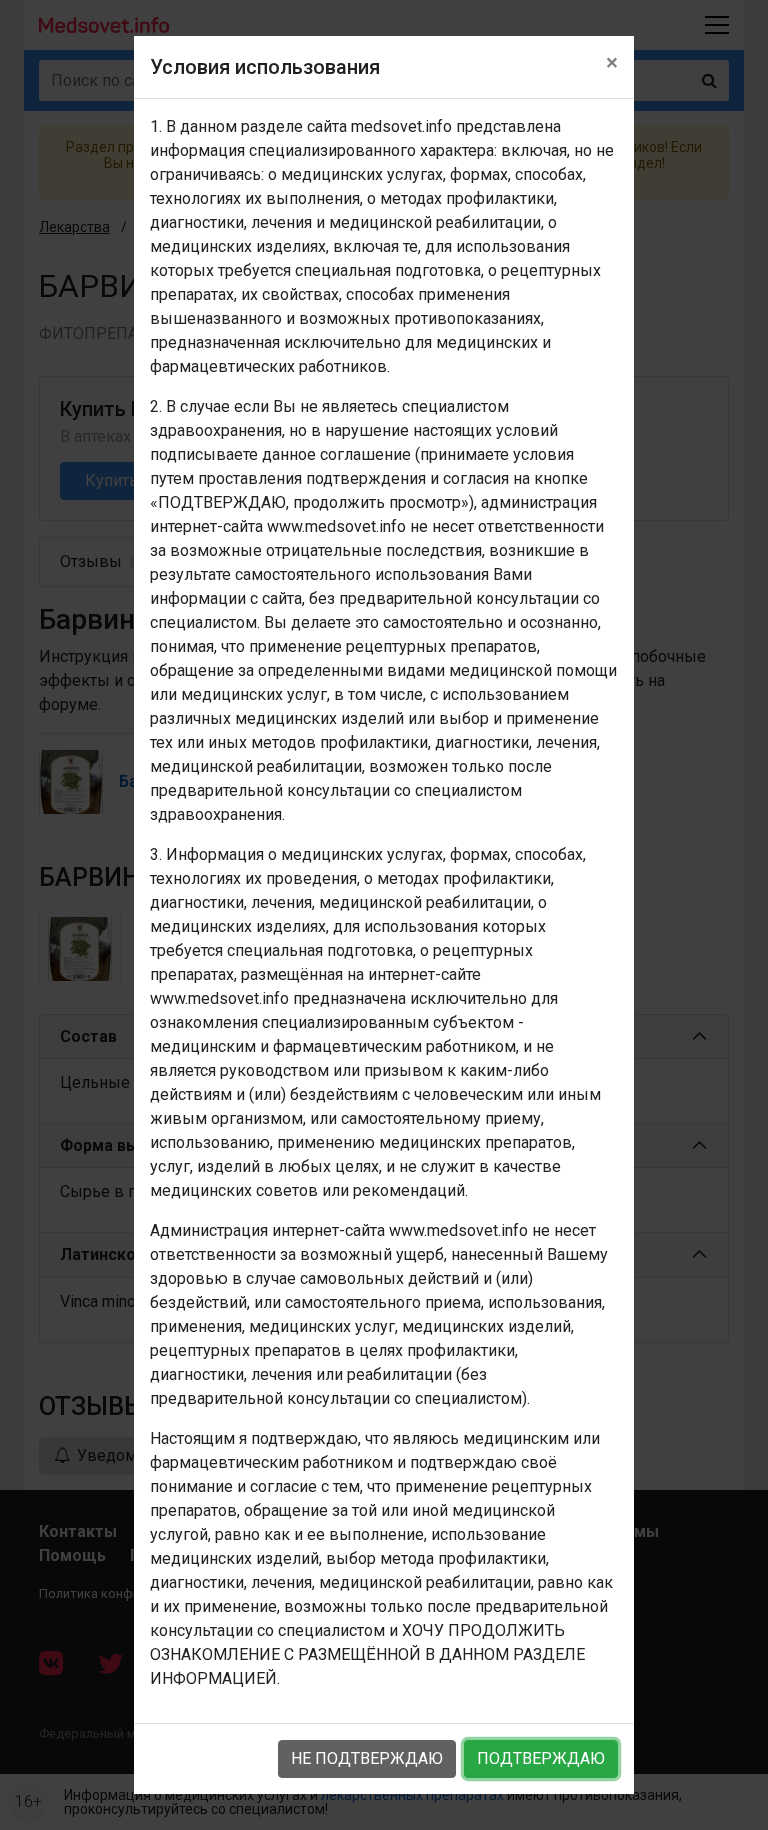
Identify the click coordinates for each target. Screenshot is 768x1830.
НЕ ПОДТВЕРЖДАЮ (367, 1758)
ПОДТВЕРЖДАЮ (541, 1758)
